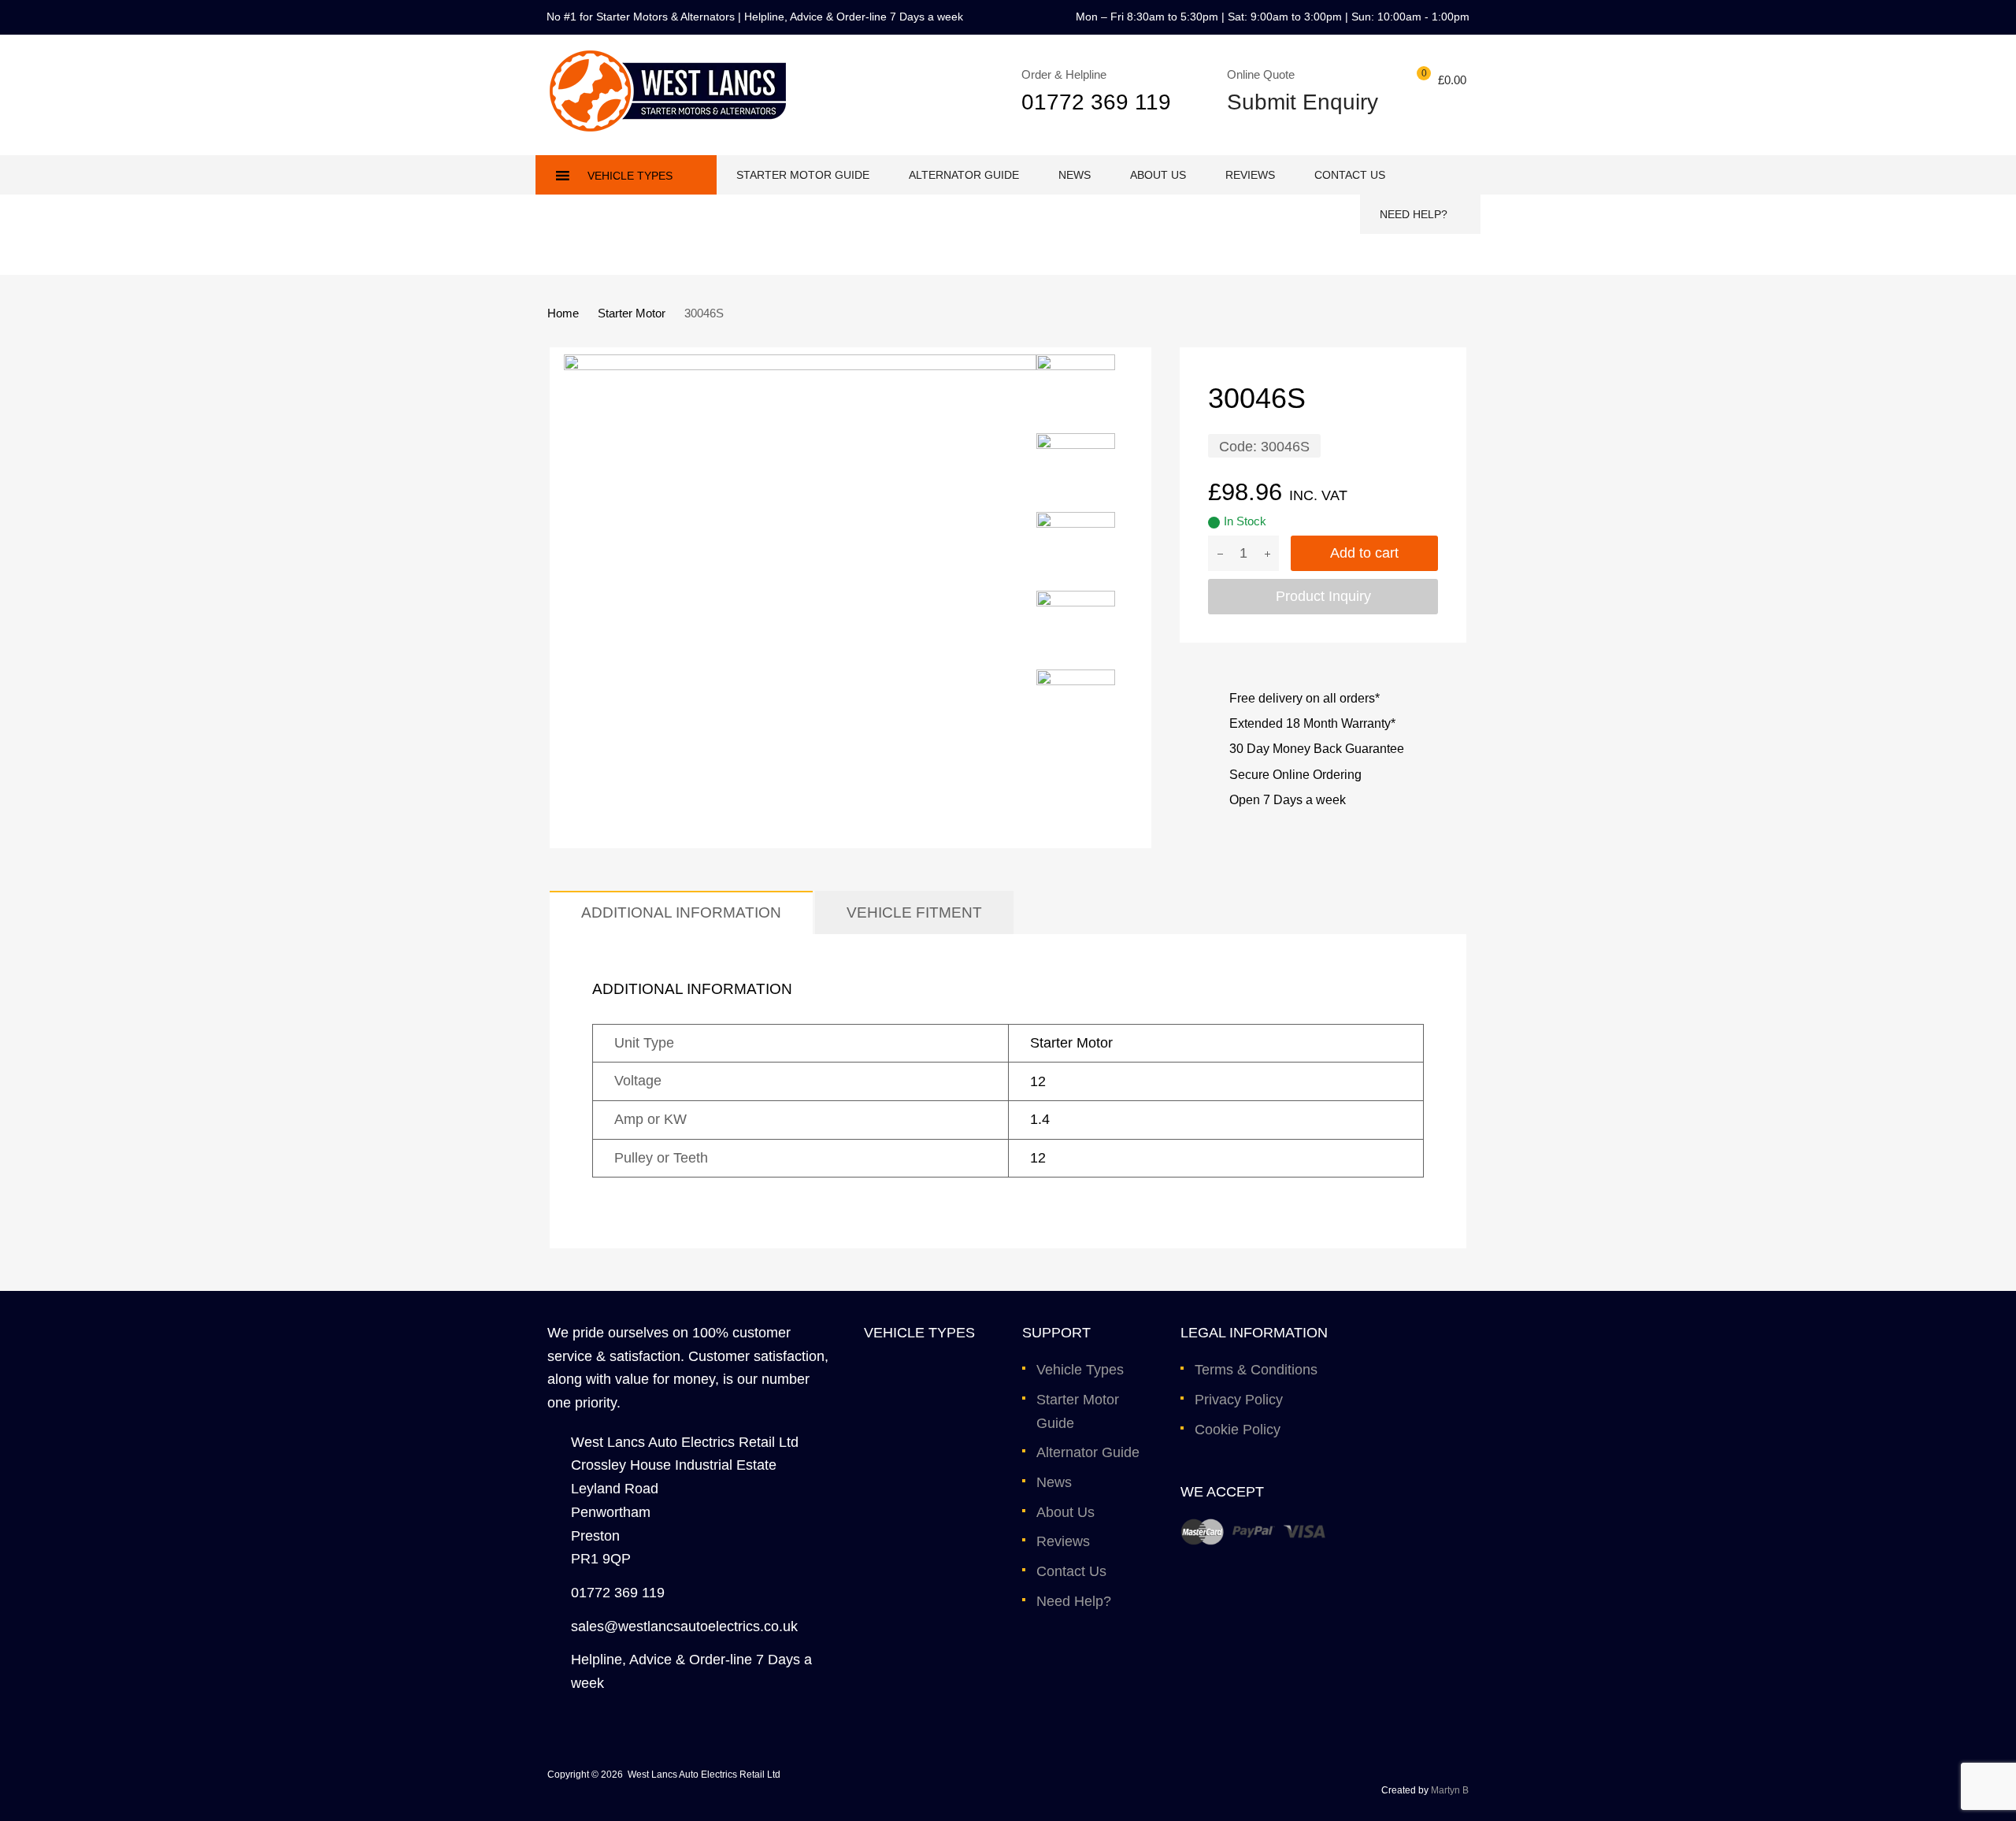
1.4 (1040, 1119)
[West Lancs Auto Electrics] (668, 127)
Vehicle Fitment (914, 912)
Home (563, 313)
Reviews (1250, 175)
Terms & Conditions (1256, 1370)
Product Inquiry (1323, 596)
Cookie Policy (1238, 1430)
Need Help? (1074, 1601)
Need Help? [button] (1414, 214)
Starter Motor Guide (803, 175)
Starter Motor (632, 313)
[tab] (681, 912)
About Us (1158, 175)
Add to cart (1364, 553)
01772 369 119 (1096, 102)
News (1075, 175)
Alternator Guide (964, 175)
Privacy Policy (1239, 1400)
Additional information (681, 912)
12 (1038, 1081)
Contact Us (1350, 175)
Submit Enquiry (1292, 102)
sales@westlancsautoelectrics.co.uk (684, 1626)
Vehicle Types (1080, 1370)
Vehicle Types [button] (630, 176)
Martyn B (1450, 1790)
